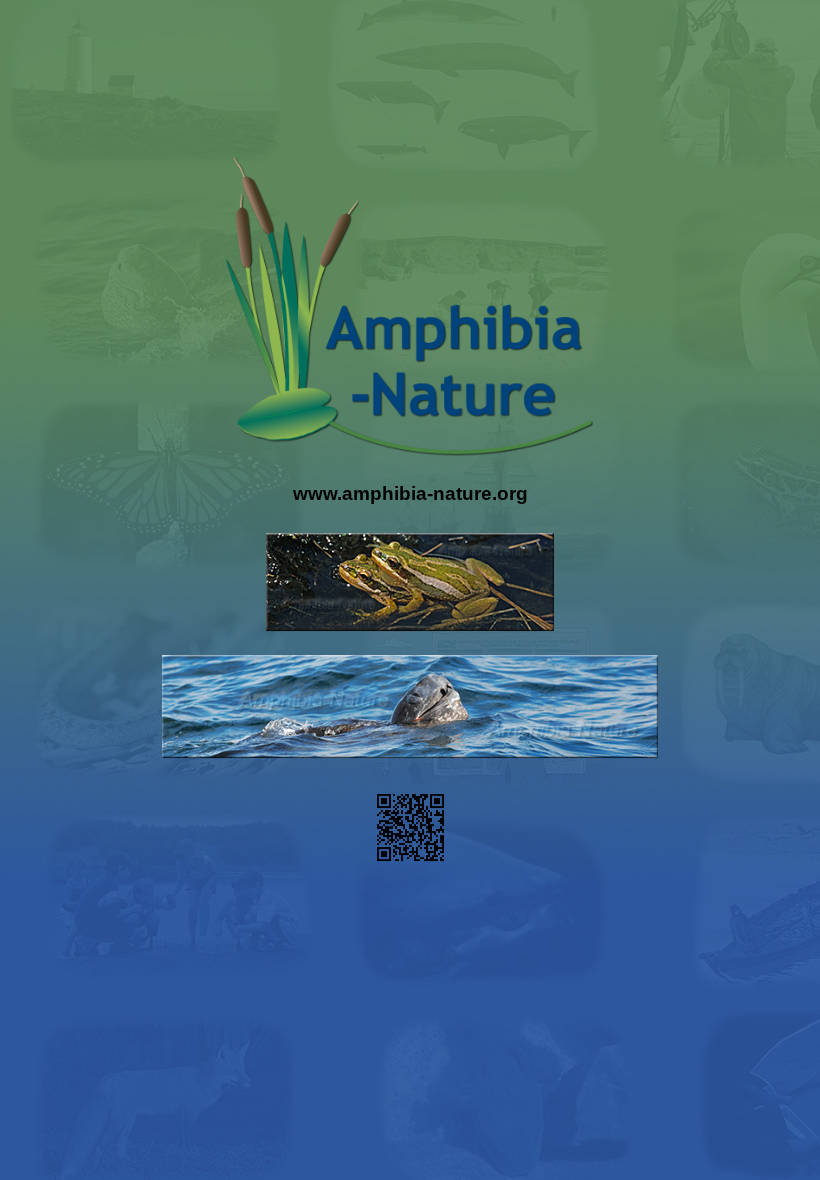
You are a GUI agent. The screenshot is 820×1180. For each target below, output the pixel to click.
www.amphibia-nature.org (410, 494)
